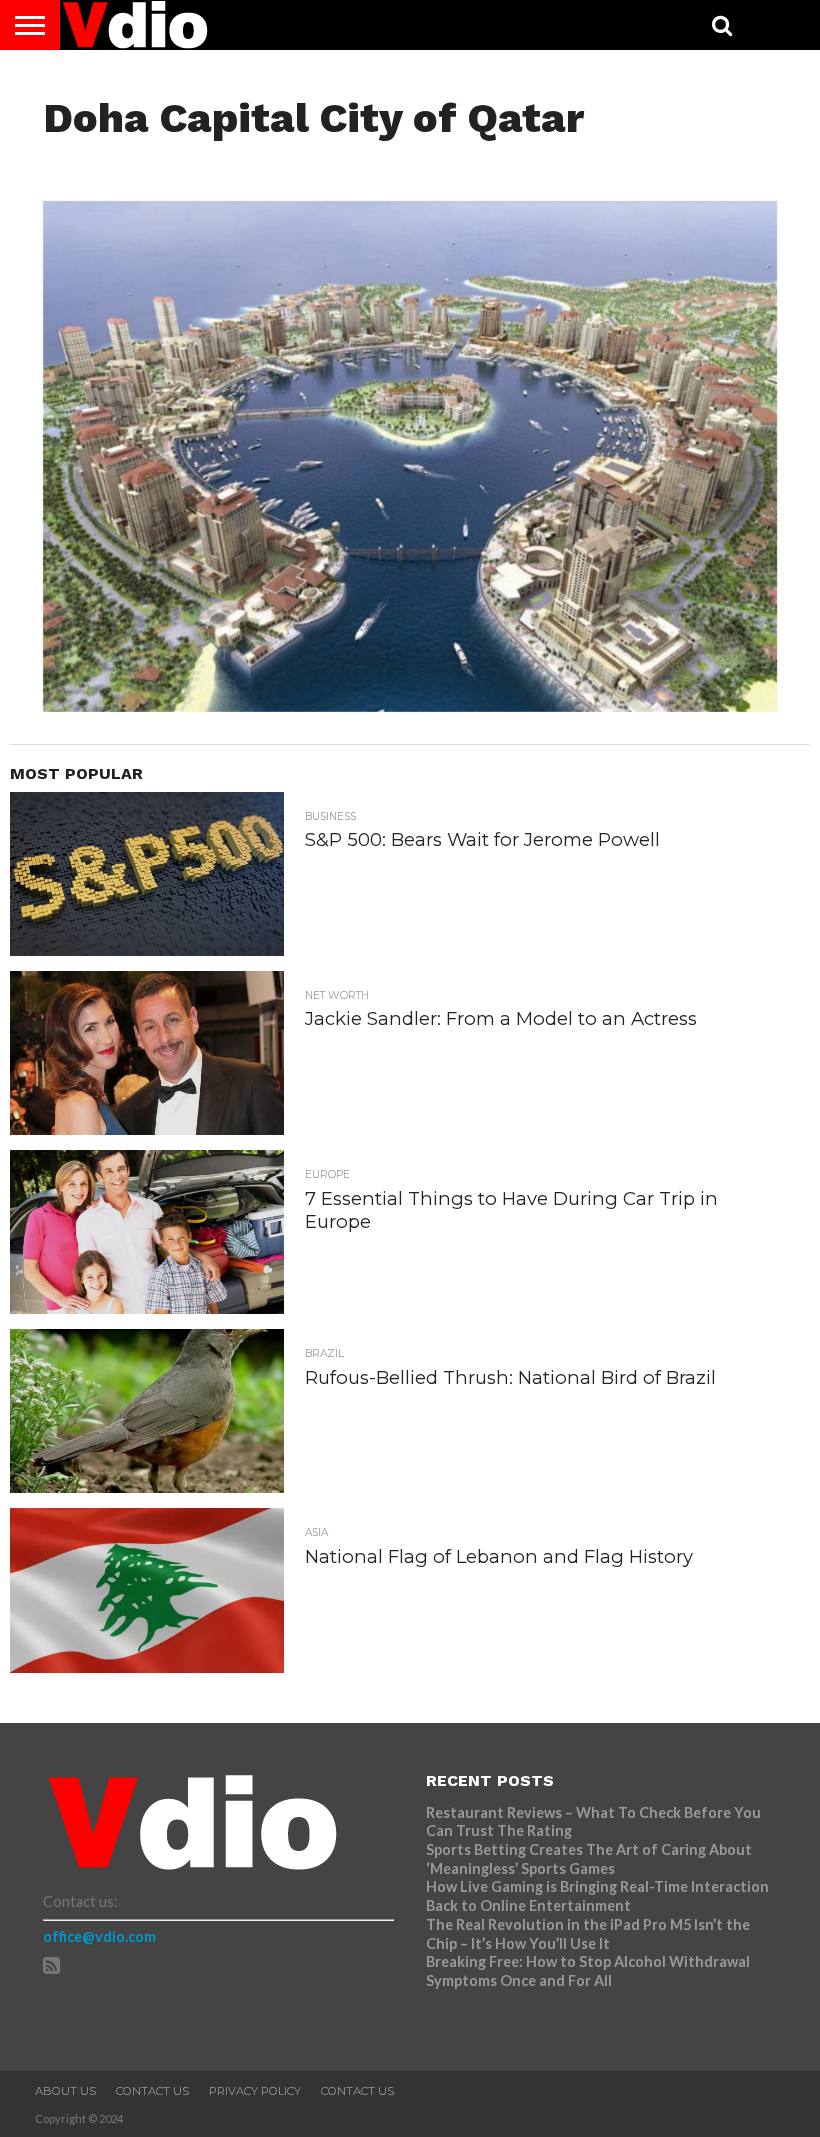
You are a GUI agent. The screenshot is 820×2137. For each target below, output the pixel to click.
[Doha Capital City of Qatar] (410, 705)
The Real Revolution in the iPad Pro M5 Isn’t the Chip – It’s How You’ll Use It (588, 1934)
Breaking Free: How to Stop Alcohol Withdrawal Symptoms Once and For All (588, 1971)
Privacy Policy (255, 2091)
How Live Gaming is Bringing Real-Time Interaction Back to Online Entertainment (597, 1896)
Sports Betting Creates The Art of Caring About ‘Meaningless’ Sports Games (589, 1859)
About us (65, 2091)
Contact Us (152, 2091)
